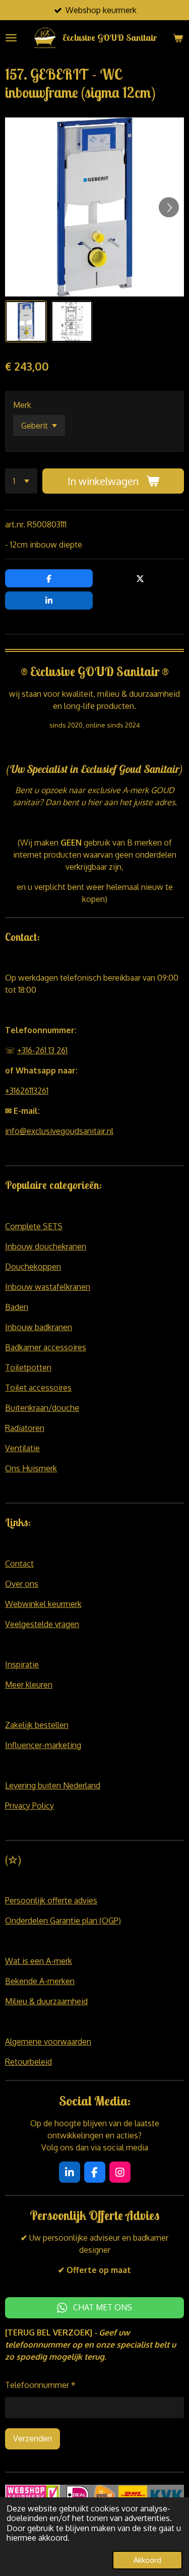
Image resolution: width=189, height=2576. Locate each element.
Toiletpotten (28, 1367)
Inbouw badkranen (39, 1327)
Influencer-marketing (43, 1745)
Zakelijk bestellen (37, 1725)
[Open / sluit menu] (11, 38)
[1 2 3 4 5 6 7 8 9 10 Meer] (21, 481)
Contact (19, 1564)
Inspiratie (22, 1664)
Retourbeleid (28, 2062)
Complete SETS (34, 1226)
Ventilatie (22, 1448)
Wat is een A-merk (39, 1961)
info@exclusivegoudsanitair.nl (59, 1131)
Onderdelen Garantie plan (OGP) (63, 1921)
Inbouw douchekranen (46, 1246)
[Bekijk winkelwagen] (178, 38)
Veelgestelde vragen (42, 1624)
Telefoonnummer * (40, 2385)
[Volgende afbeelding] (169, 207)
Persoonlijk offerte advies (51, 1900)
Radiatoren (25, 1428)
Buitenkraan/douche (42, 1408)
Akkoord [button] (147, 2560)
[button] (26, 321)
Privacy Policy (29, 1806)
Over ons (22, 1584)
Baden (17, 1307)
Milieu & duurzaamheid (46, 2001)
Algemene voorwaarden (48, 2042)
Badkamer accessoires (46, 1347)
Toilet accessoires (38, 1388)
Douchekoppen (33, 1267)
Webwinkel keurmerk (43, 1604)
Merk (22, 405)
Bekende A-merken (40, 1981)
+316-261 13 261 (42, 1050)
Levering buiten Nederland (53, 1785)
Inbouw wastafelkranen (48, 1287)
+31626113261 (27, 1091)
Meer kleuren (29, 1685)
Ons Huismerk (31, 1468)
